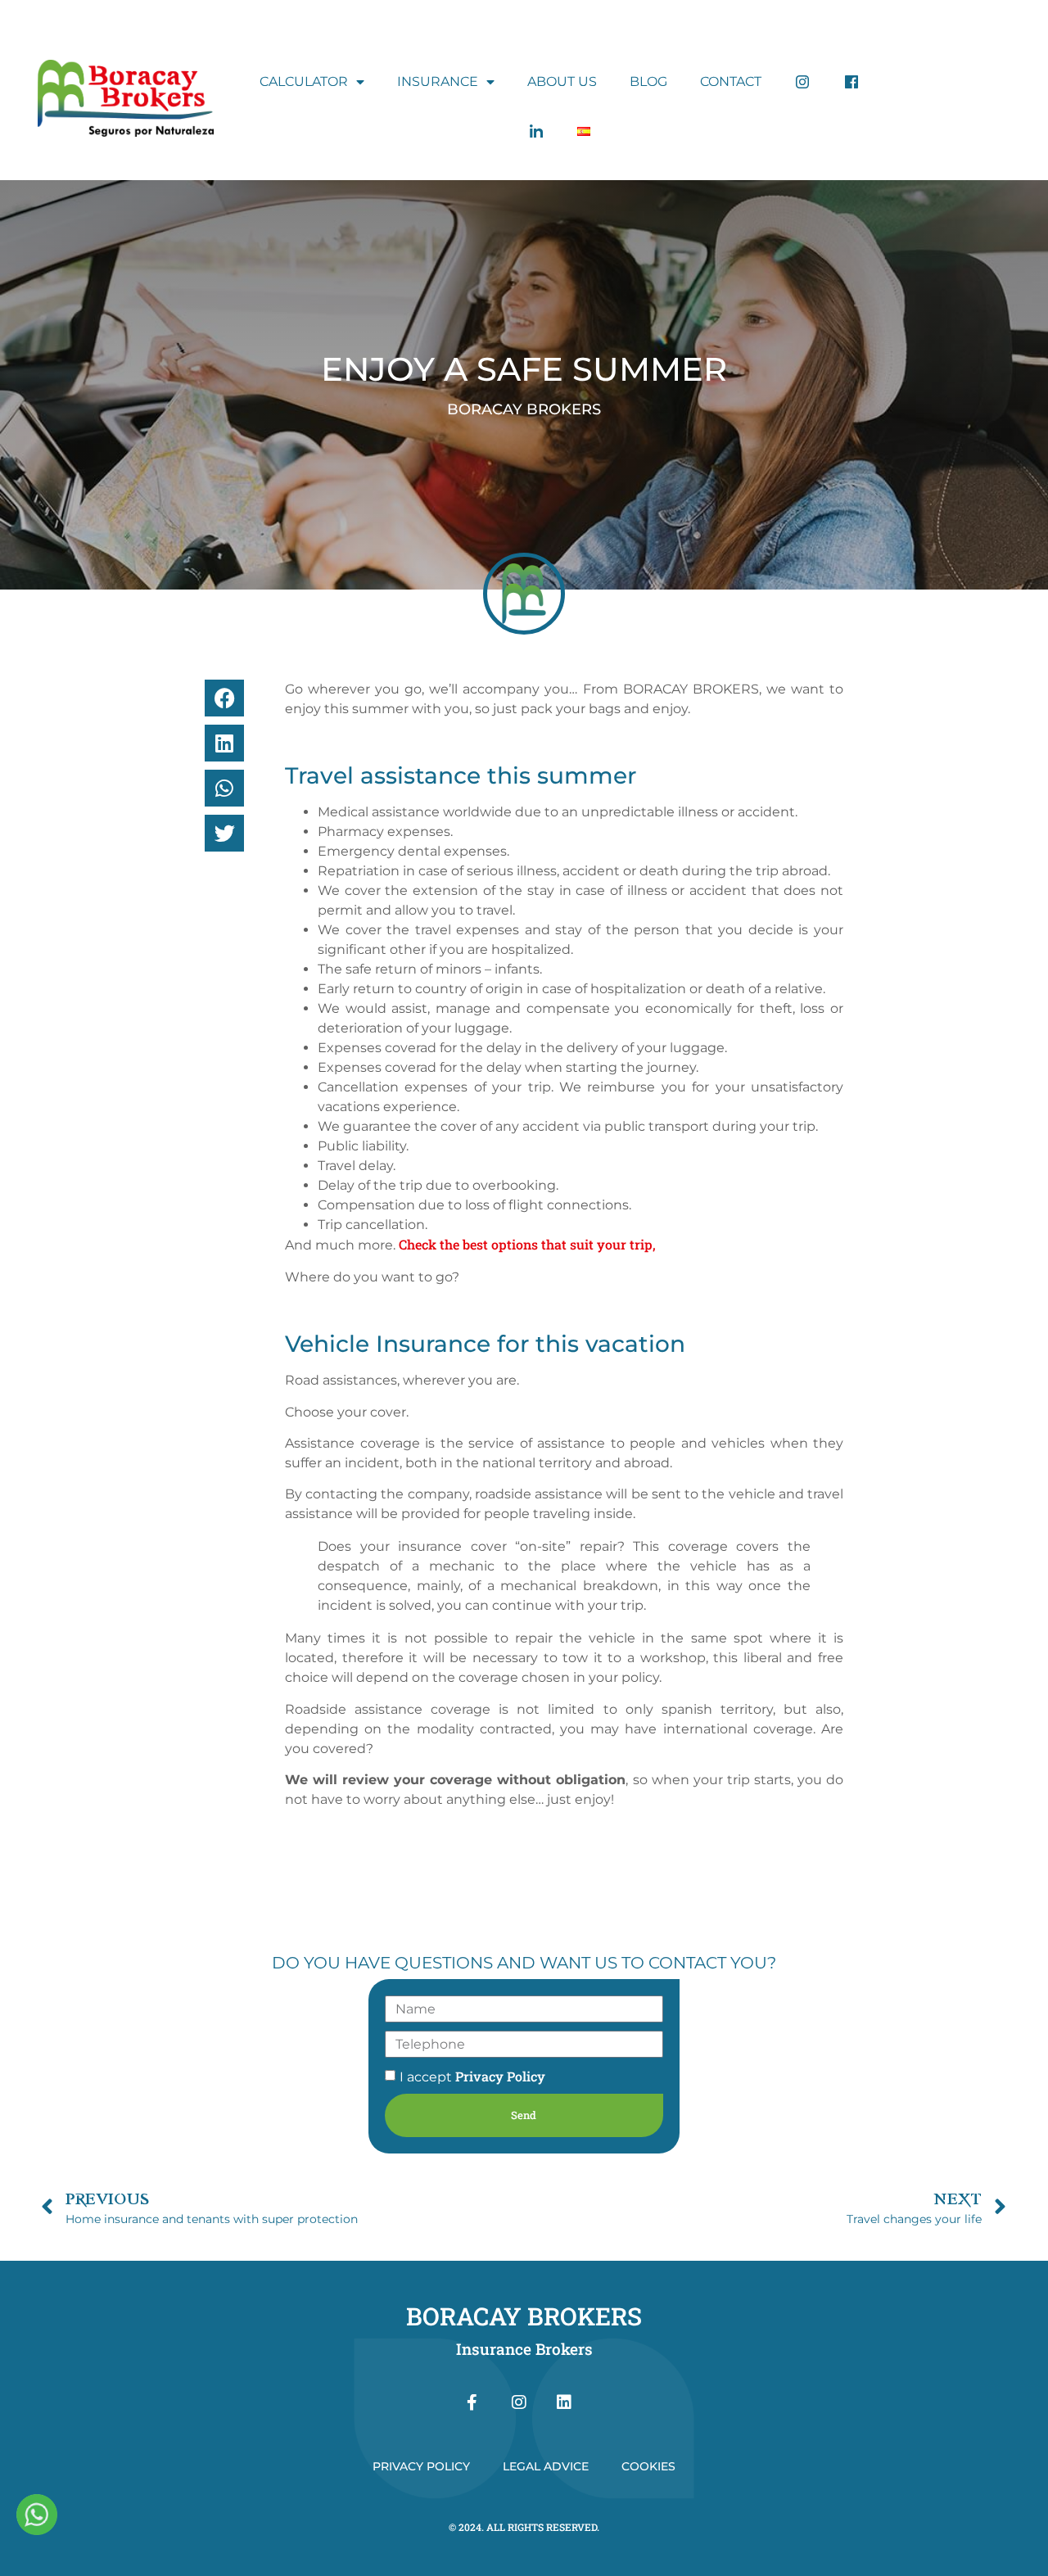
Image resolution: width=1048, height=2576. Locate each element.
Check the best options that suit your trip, (527, 1244)
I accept (472, 2077)
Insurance (438, 81)
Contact (731, 81)
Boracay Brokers (524, 2316)
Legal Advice (546, 2466)
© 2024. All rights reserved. (524, 2527)
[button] (224, 698)
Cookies (648, 2466)
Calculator (304, 81)
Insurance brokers (524, 2349)
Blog (648, 81)
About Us (562, 81)
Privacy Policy (500, 2076)
